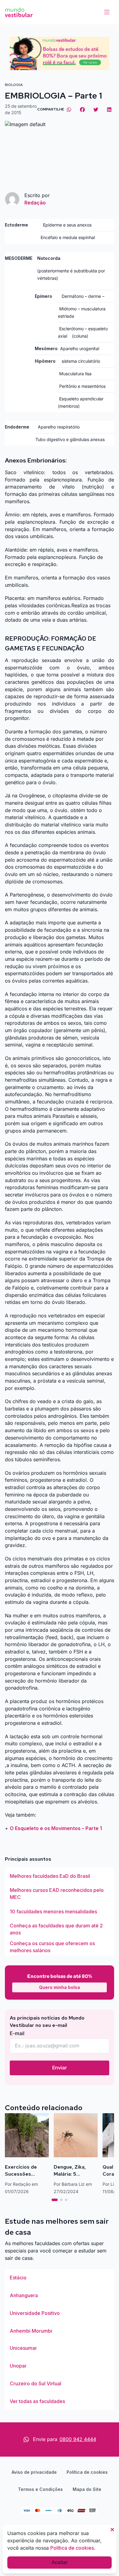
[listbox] (60, 1911)
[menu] (107, 12)
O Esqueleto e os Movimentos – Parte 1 (56, 1828)
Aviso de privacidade (34, 2472)
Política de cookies (87, 2472)
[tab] (55, 2200)
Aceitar (60, 2562)
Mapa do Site (87, 2489)
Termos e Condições (40, 2489)
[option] (60, 1876)
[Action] (60, 53)
